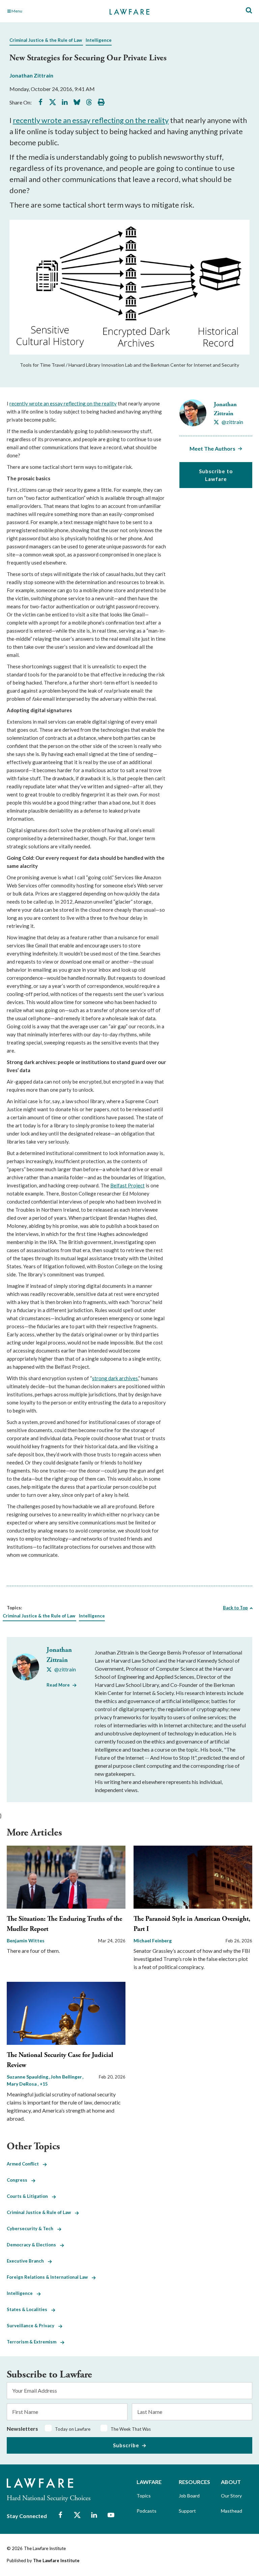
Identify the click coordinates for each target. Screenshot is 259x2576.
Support (187, 2511)
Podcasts (147, 2511)
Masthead (232, 2511)
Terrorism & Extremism (34, 2342)
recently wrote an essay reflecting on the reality (91, 120)
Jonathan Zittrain (31, 75)
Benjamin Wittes (26, 1941)
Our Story (231, 2496)
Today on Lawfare (73, 2429)
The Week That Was (131, 2429)
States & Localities (29, 2309)
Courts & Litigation (29, 2196)
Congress (19, 2180)
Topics (144, 2496)
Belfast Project (127, 1185)
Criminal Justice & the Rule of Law (46, 40)
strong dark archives (115, 1378)
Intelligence (99, 40)
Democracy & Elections (33, 2245)
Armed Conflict (25, 2164)
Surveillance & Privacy (33, 2326)
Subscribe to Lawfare (216, 475)
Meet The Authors (212, 448)
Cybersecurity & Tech (32, 2229)
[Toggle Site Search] (249, 11)
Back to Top (235, 1608)
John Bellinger (67, 2077)
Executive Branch (27, 2261)
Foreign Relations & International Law (49, 2277)
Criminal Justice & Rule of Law (41, 2212)
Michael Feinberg (153, 1941)
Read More (58, 1685)
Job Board (189, 2496)
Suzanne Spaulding (28, 2077)
